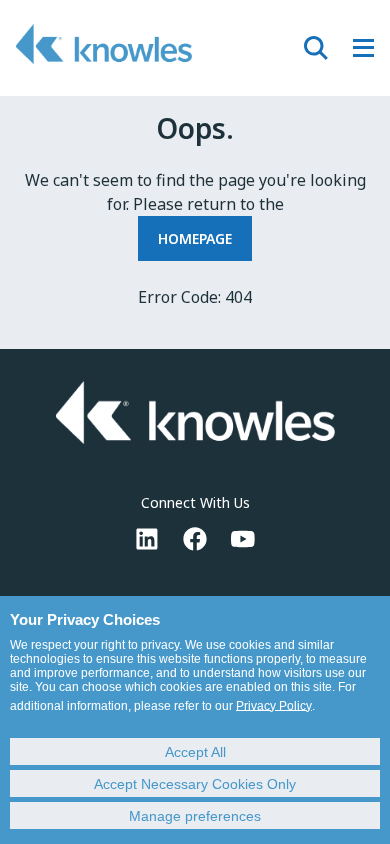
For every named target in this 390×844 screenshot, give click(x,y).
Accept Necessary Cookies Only (195, 784)
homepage (195, 238)
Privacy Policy (274, 706)
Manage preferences (195, 816)
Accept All (195, 752)
